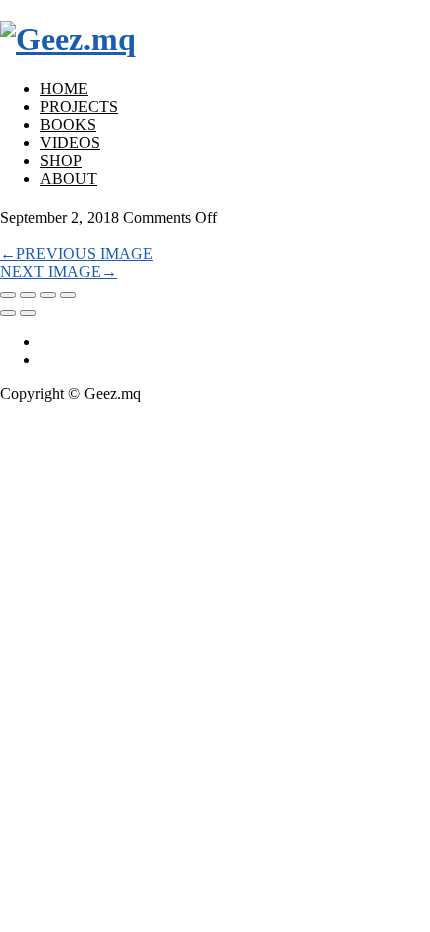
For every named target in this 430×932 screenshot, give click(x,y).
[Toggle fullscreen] (48, 295)
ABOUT (68, 178)
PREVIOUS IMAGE (76, 253)
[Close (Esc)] (8, 295)
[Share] (28, 295)
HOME (64, 88)
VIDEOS (70, 142)
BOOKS (68, 124)
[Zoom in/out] (68, 295)
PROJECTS (79, 106)
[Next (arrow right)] (28, 313)
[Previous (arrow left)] (8, 313)
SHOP (61, 160)
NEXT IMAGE (58, 271)
